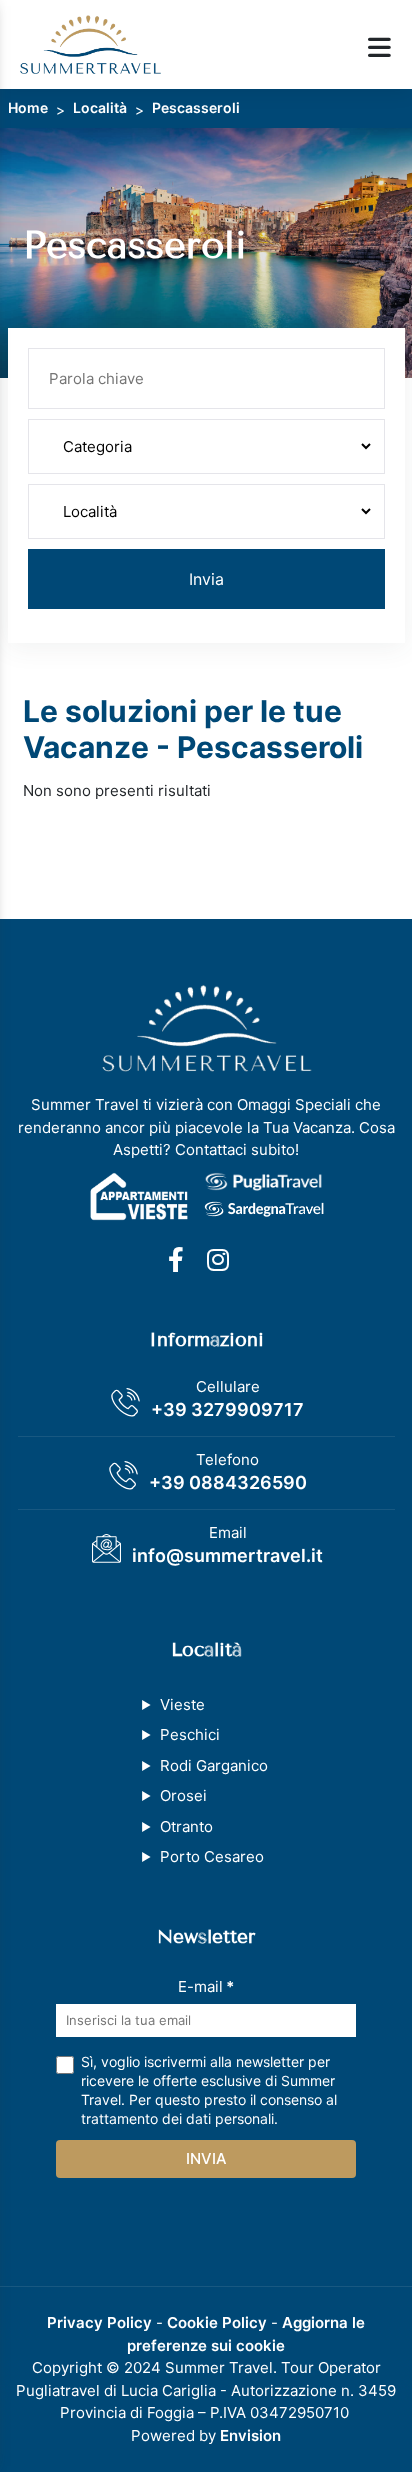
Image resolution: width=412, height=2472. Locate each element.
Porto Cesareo (212, 1856)
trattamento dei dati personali (177, 2118)
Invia (206, 579)
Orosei (183, 1795)
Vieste (182, 1704)
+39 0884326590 (228, 1482)
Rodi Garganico (214, 1765)
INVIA (206, 2158)
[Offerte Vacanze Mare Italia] (90, 43)
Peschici (190, 1734)
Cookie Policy (217, 2322)
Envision (250, 2435)
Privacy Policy (99, 2322)
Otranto (186, 1826)
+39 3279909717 (227, 1409)
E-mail (206, 1986)
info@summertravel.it (227, 1555)
